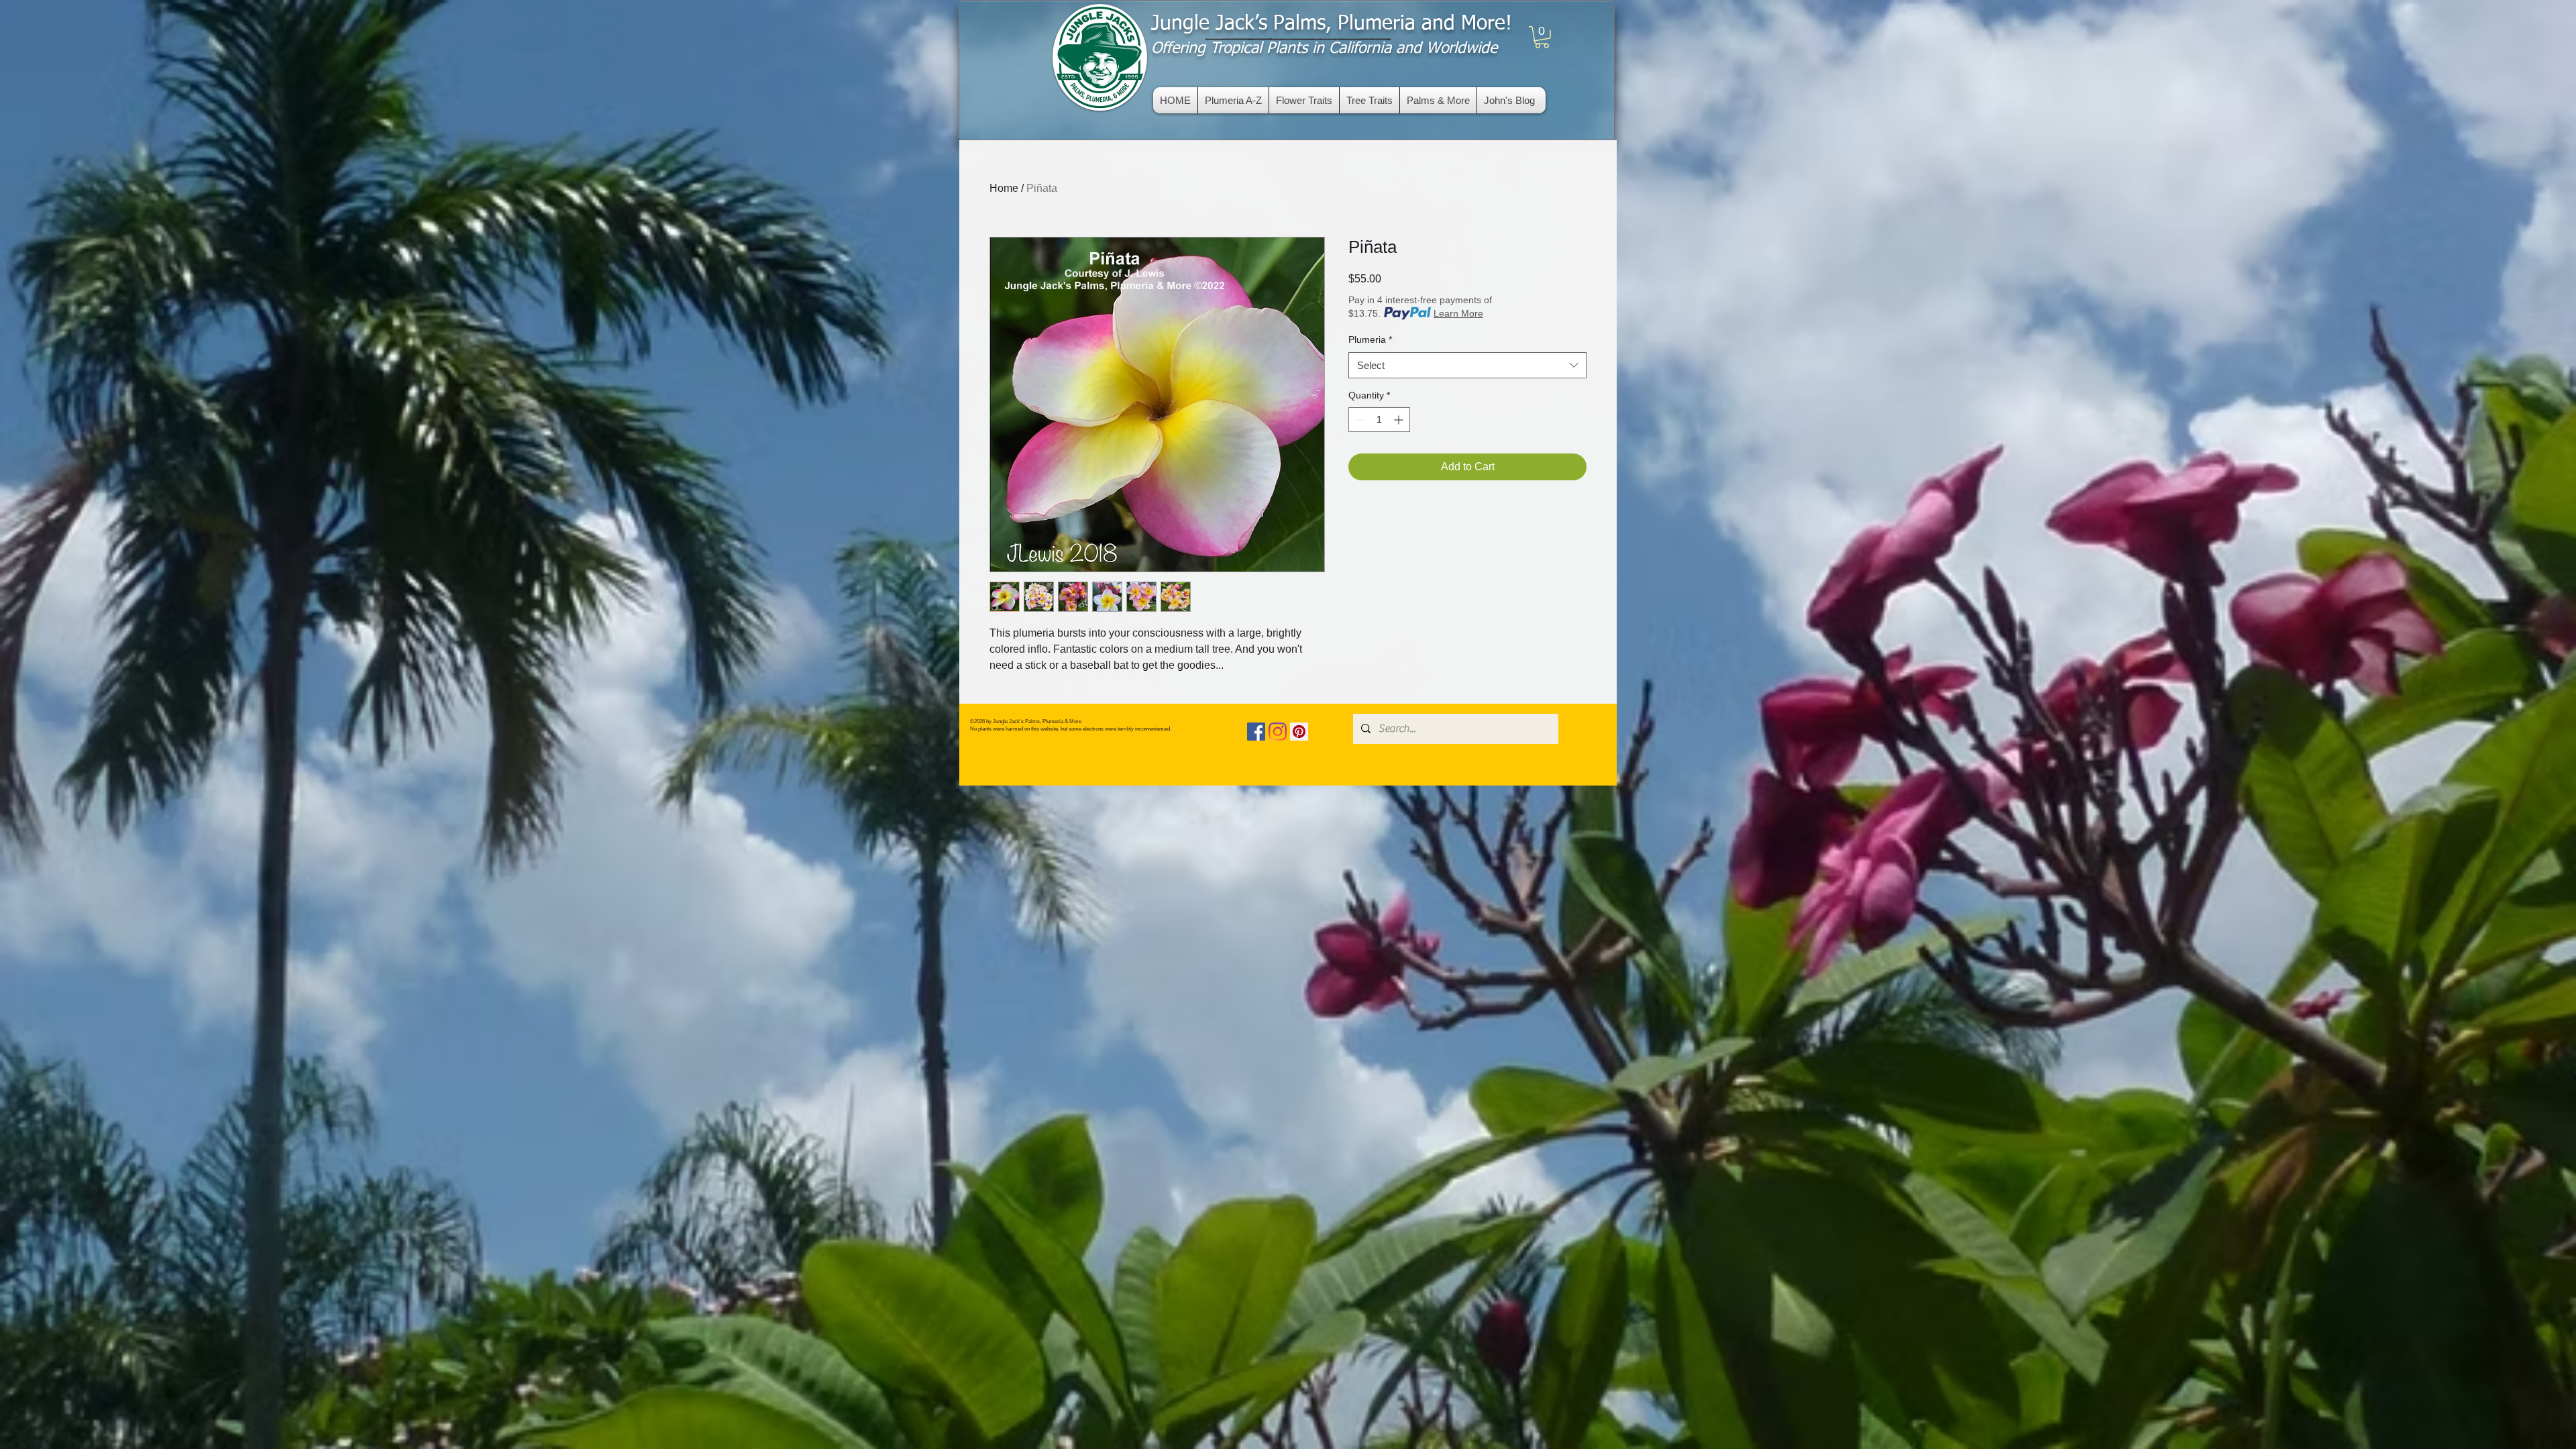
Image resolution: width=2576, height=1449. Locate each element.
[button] (1542, 37)
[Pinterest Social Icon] (1299, 732)
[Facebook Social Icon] (1256, 732)
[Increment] (1400, 420)
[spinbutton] (1379, 420)
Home (1004, 188)
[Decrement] (1359, 420)
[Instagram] (1278, 732)
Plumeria (1370, 339)
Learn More (1458, 313)
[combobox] (1467, 365)
